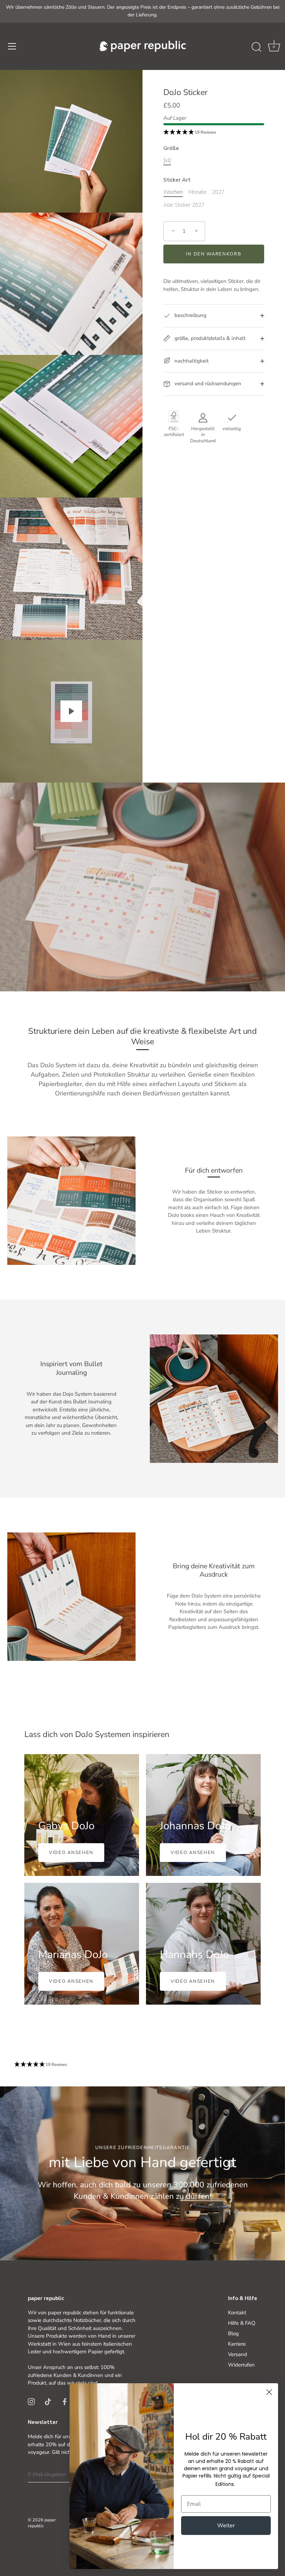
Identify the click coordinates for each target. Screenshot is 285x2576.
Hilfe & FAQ (242, 2323)
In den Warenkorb (214, 254)
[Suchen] (256, 47)
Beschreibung (190, 315)
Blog (233, 2333)
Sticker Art (177, 180)
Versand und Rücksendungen (207, 383)
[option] (142, 2173)
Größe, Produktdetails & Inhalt (209, 338)
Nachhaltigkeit (191, 361)
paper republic (42, 2523)
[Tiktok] (48, 2401)
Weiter (226, 2526)
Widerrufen (241, 2365)
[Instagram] (31, 2401)
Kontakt (237, 2313)
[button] (274, 47)
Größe (171, 148)
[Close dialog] (269, 2392)
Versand (238, 2354)
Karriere (237, 2344)
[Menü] (12, 46)
